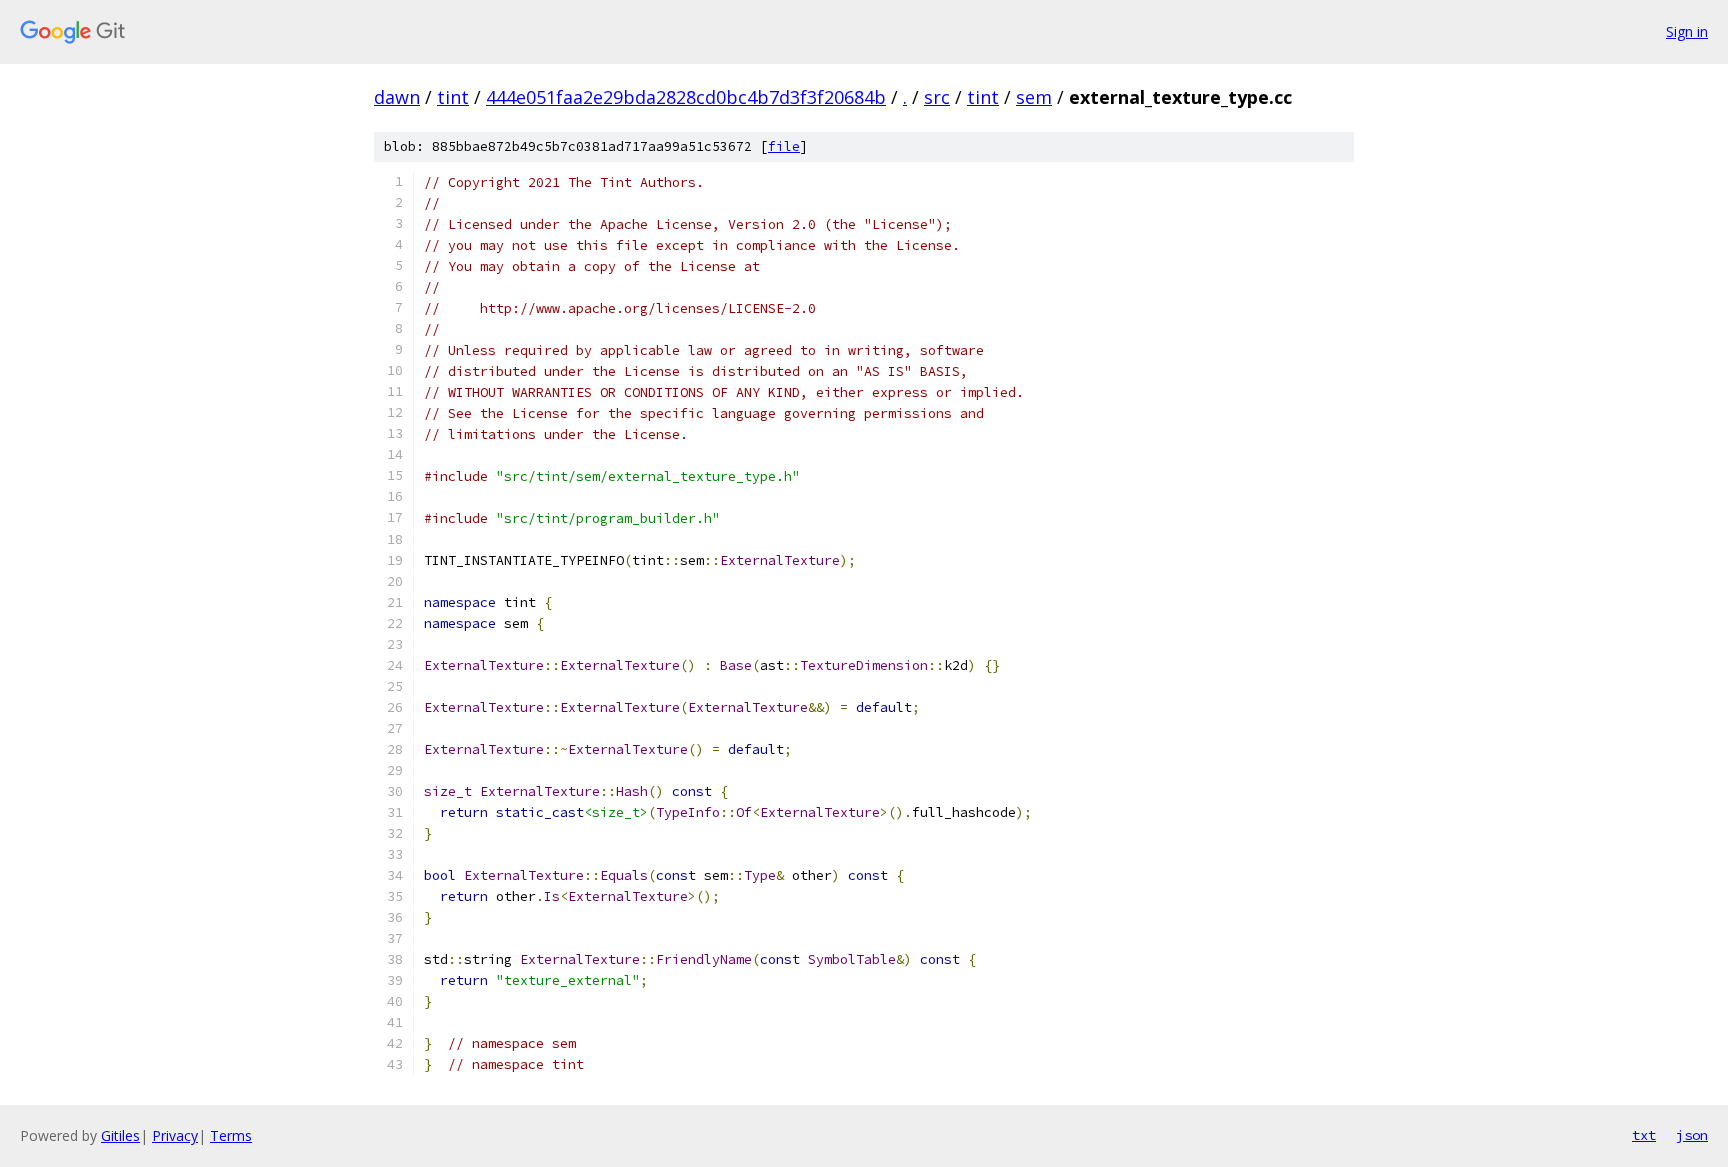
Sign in (1687, 31)
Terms (231, 1135)
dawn (397, 97)
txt (1644, 1135)
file (784, 146)
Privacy (175, 1135)
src (937, 97)
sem (1034, 97)
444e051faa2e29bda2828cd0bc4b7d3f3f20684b (686, 97)
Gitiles (120, 1135)
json (1692, 1135)
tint (453, 97)
